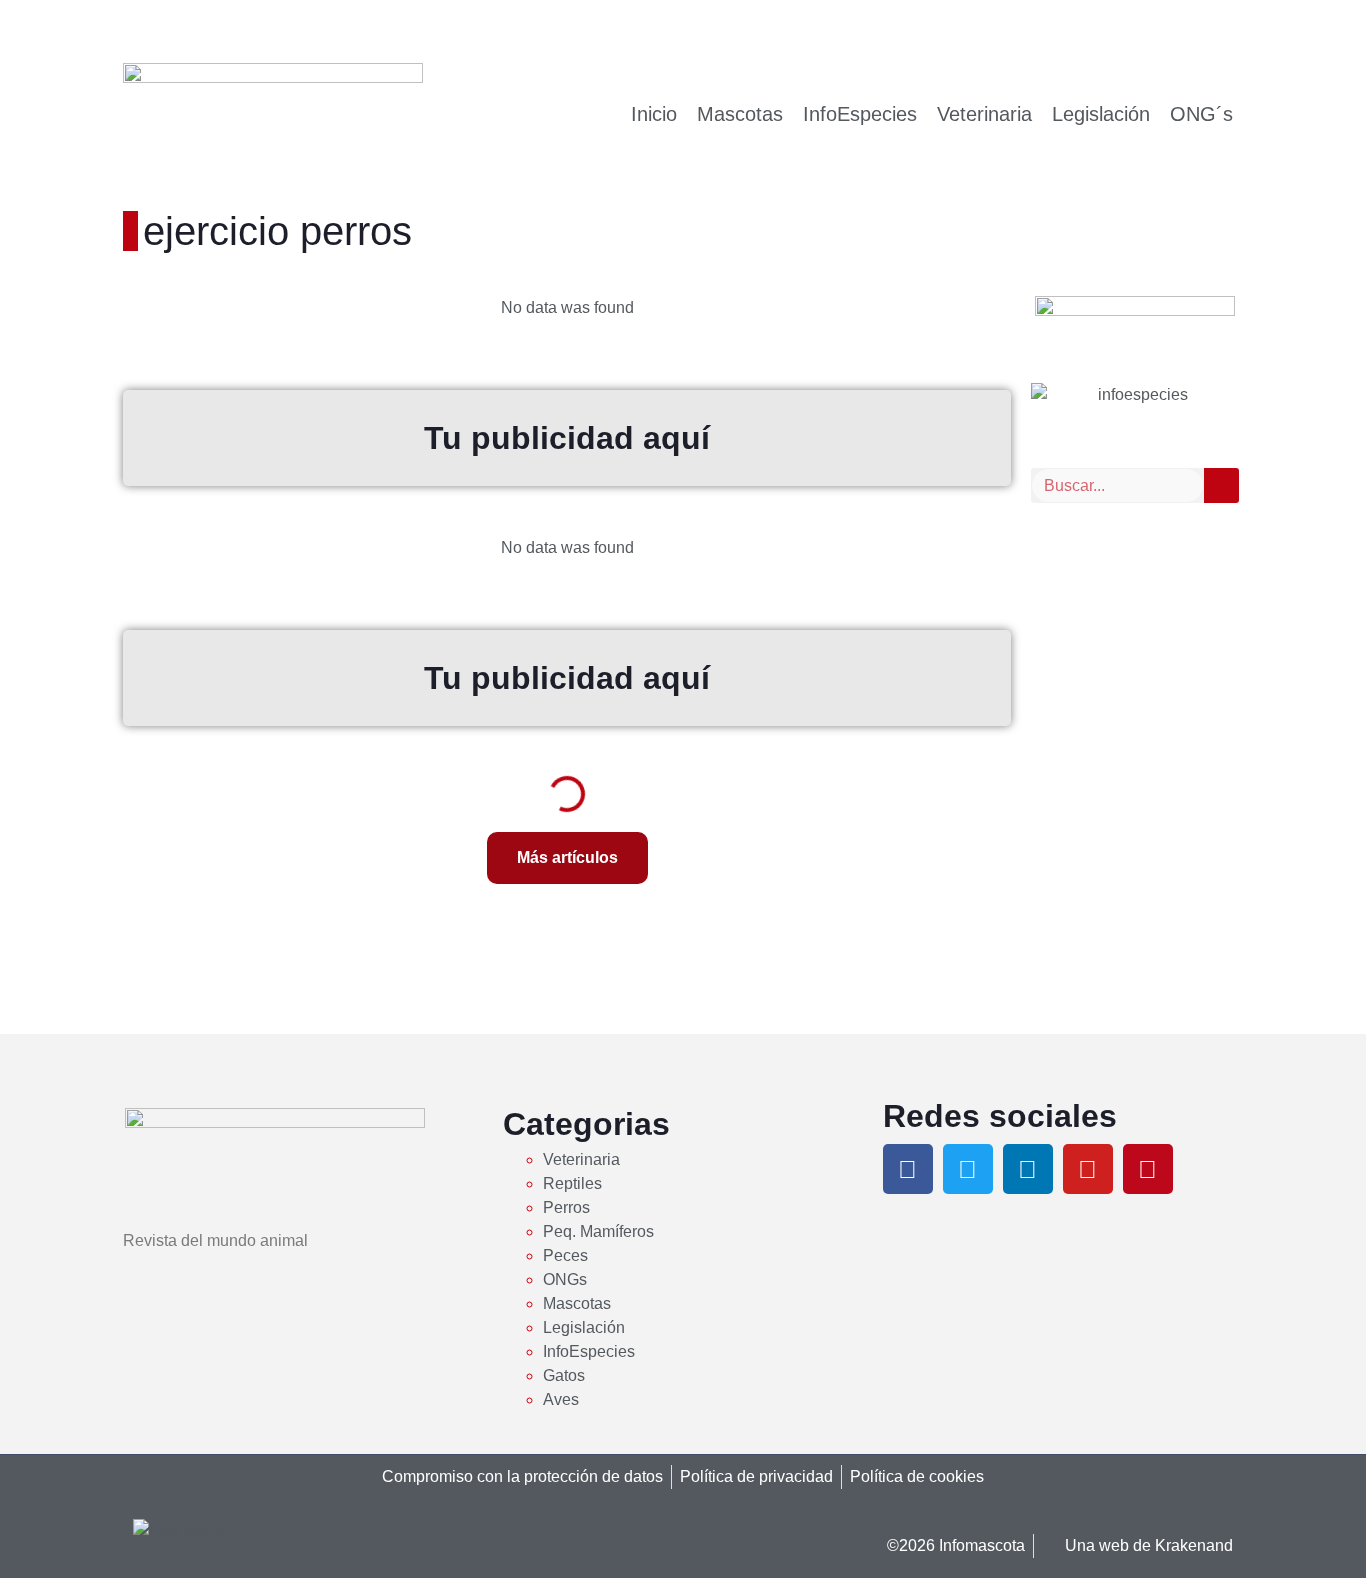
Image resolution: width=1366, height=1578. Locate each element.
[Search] (1221, 485)
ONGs (565, 1279)
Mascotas (740, 114)
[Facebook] (908, 1169)
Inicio (654, 114)
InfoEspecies (860, 114)
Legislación (1101, 114)
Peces (565, 1255)
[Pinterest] (1148, 1169)
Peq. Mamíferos (598, 1231)
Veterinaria (984, 114)
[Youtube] (1088, 1169)
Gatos (564, 1375)
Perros (566, 1207)
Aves (561, 1399)
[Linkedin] (1028, 1169)
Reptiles (572, 1183)
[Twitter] (968, 1169)
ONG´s (1201, 114)
